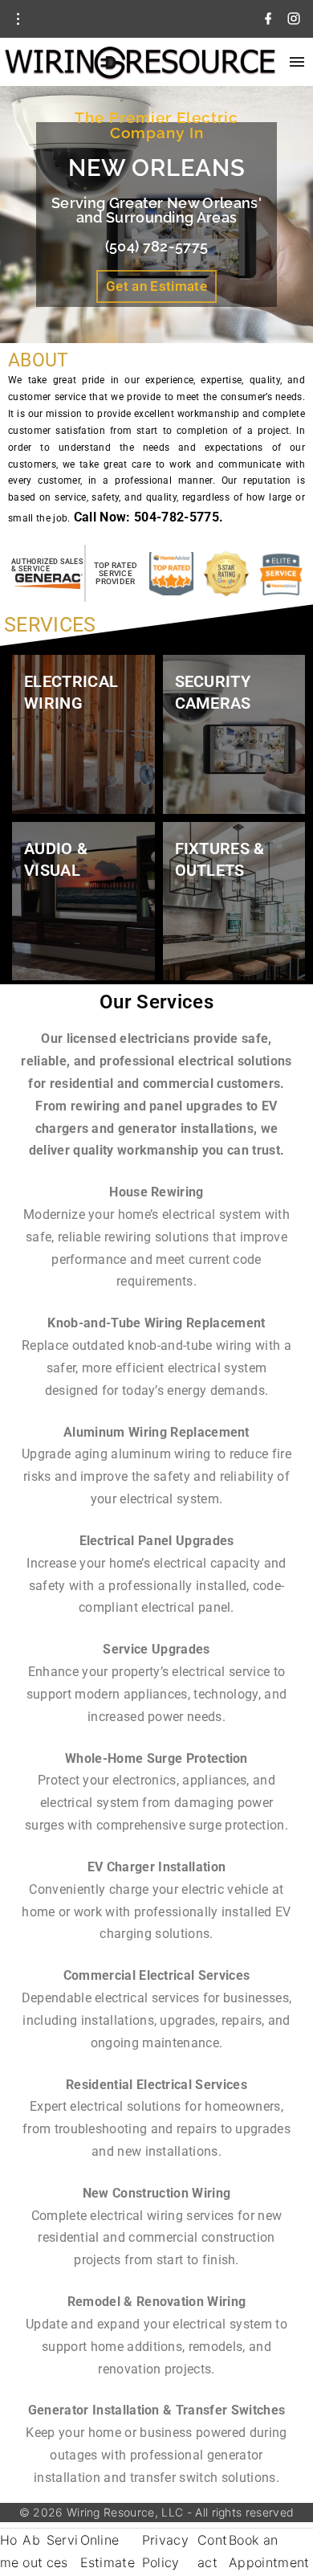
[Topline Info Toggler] (18, 19)
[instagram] (294, 19)
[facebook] (268, 19)
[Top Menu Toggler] (297, 62)
